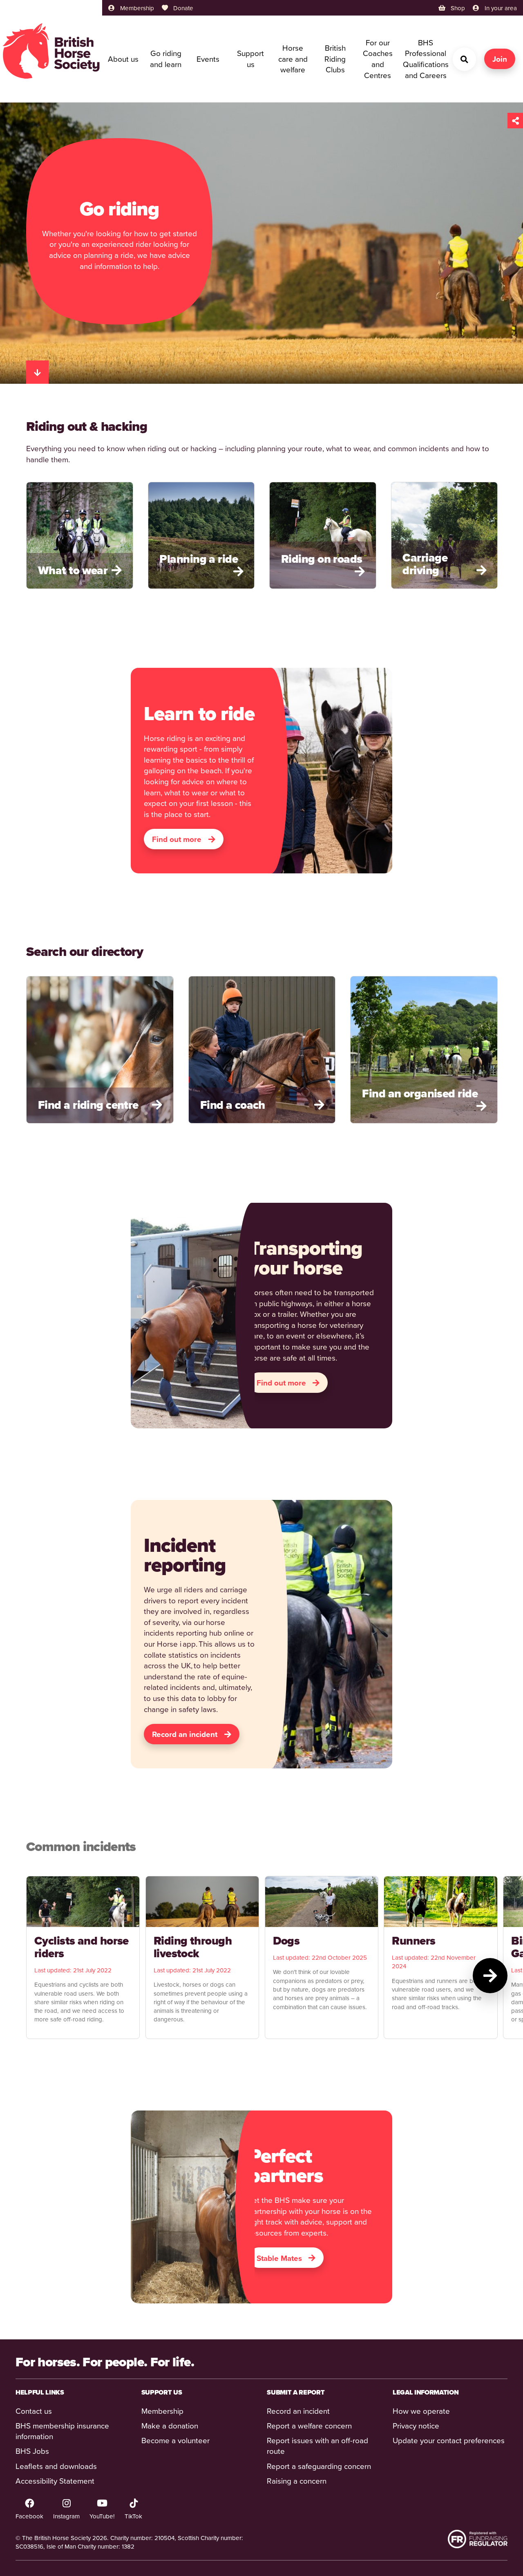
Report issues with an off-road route (317, 2446)
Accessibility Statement (55, 2481)
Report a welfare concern (309, 2425)
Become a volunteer (175, 2440)
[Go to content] (37, 372)
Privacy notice (416, 2425)
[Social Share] (515, 121)
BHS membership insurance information (62, 2431)
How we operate (421, 2411)
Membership (162, 2411)
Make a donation (170, 2425)
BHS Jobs (32, 2451)
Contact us (34, 2411)
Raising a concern (297, 2481)
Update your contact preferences (449, 2440)
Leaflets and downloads (56, 2466)
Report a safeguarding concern (319, 2466)
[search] (464, 59)
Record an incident (298, 2411)
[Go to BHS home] (51, 51)
